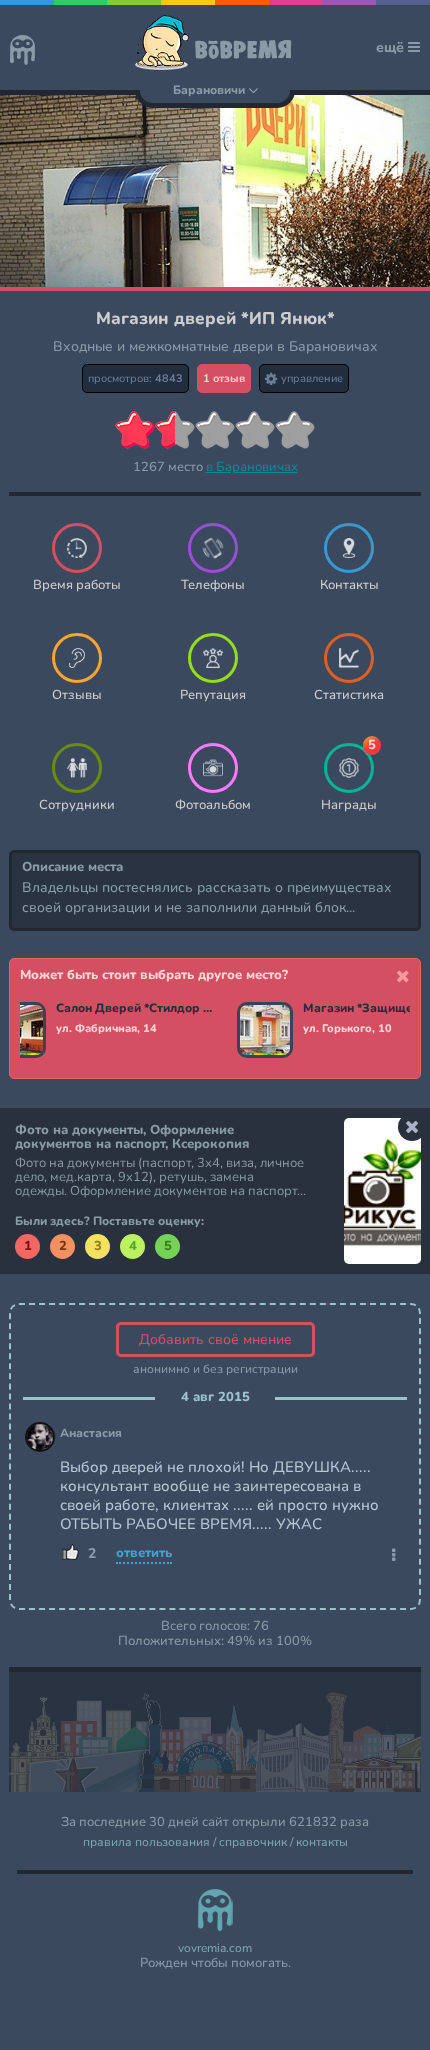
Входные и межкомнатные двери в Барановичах (215, 346)
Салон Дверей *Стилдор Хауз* (134, 1009)
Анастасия (91, 1433)
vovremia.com (215, 1948)
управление (310, 378)
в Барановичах (252, 467)
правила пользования (146, 1842)
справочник (253, 1842)
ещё (392, 47)
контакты (322, 1842)
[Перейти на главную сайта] (22, 52)
